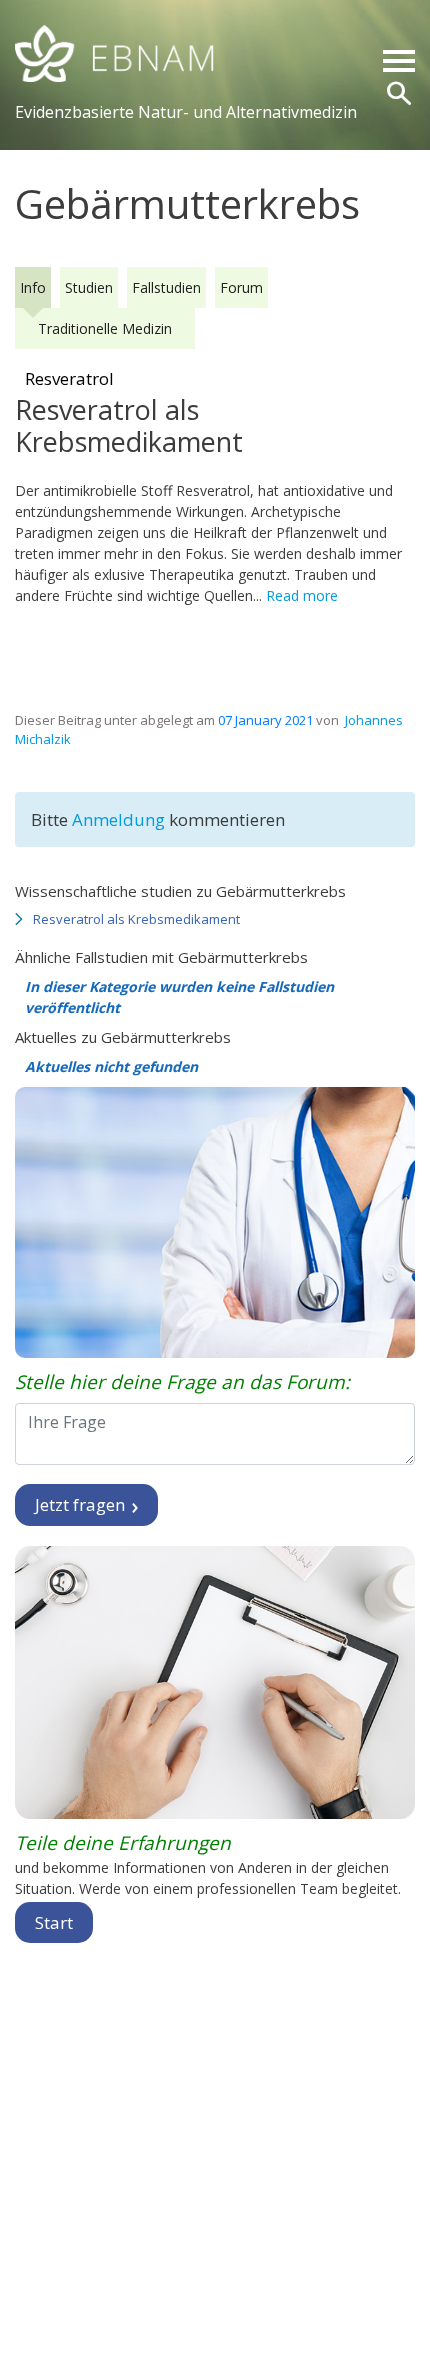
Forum (241, 287)
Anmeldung (120, 819)
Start (54, 1922)
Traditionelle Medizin (105, 328)
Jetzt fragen (82, 1504)
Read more (302, 595)
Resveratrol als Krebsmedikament (136, 919)
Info (33, 287)
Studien (89, 287)
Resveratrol (69, 378)
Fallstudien (166, 287)
